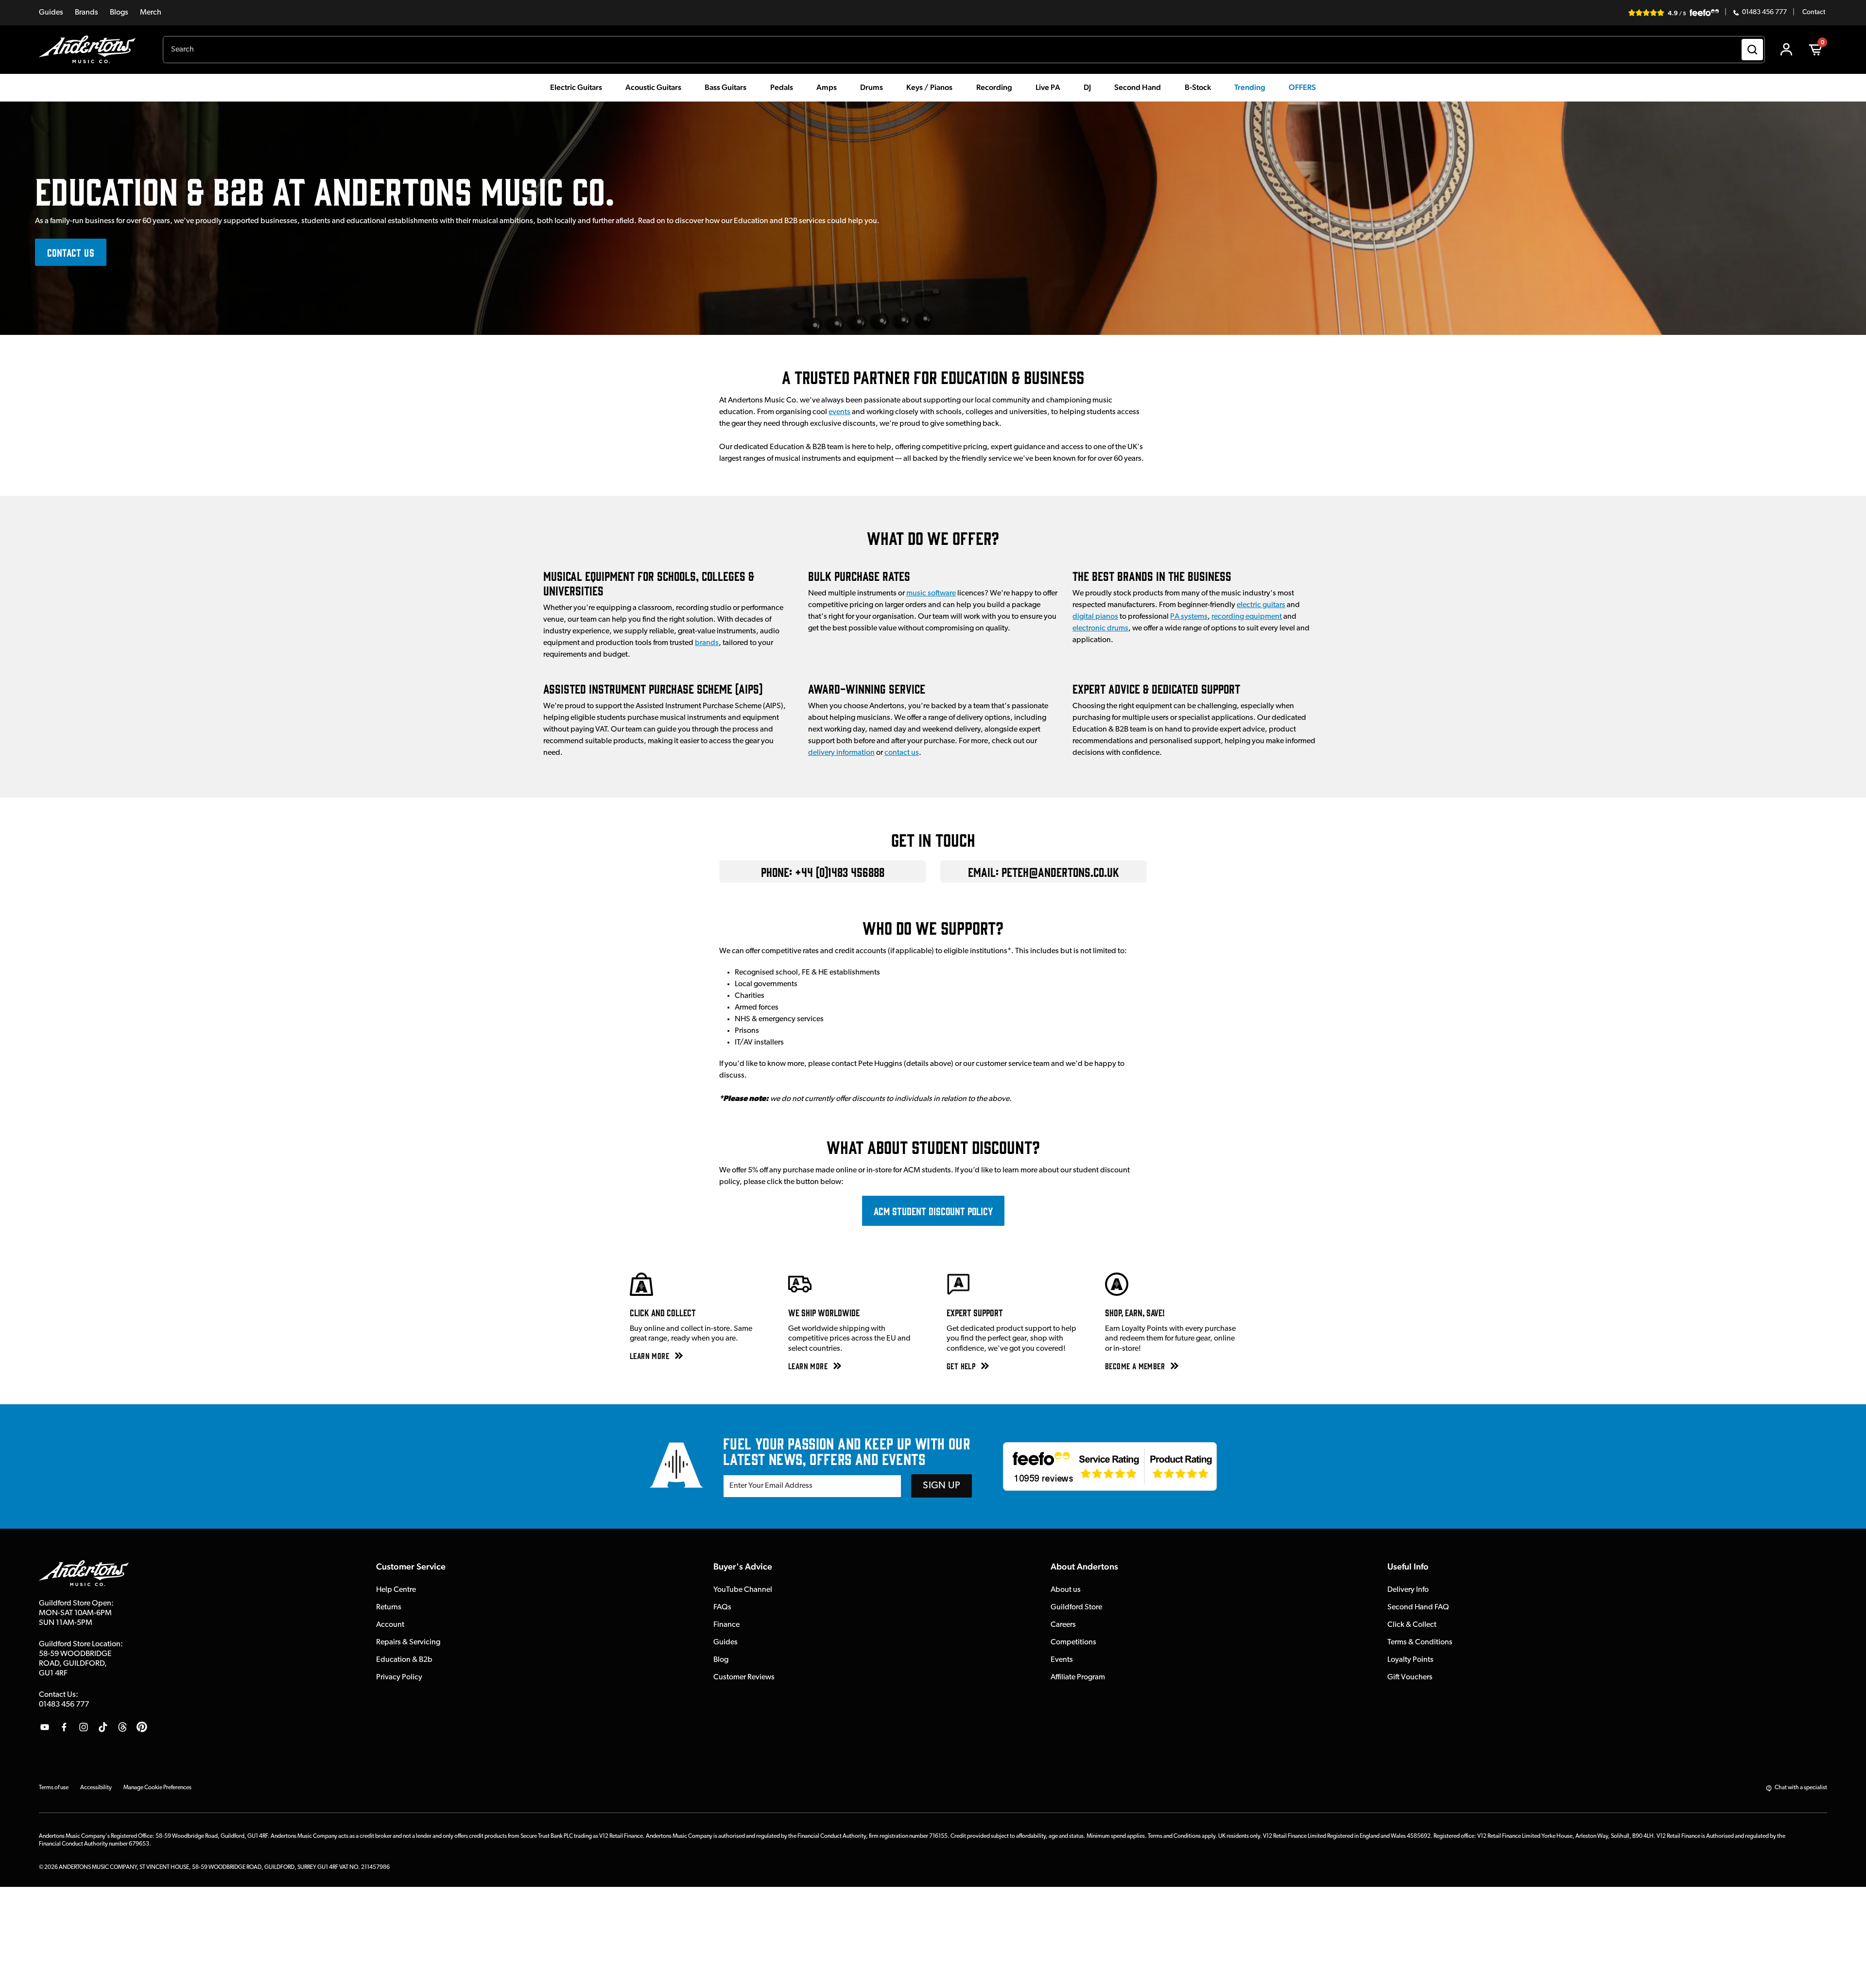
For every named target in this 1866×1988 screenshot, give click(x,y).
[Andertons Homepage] (91, 50)
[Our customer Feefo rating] (1110, 1466)
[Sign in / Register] (1786, 50)
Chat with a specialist (1801, 1788)
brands (707, 643)
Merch (151, 13)
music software (931, 593)
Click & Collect (1412, 1625)
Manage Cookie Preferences (157, 1788)
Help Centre (396, 1590)
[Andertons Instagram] (84, 1727)
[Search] (1752, 50)
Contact (1814, 13)
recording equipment (1247, 617)
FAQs (722, 1607)
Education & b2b (404, 1660)
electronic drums (1100, 628)
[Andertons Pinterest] (142, 1727)
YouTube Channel (743, 1590)
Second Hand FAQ (1418, 1607)
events (839, 412)
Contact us (71, 252)
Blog (721, 1660)
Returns (389, 1607)
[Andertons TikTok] (103, 1727)
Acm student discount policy (933, 1211)
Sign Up (942, 1486)
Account (390, 1625)
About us (1066, 1590)
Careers (1063, 1625)
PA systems (1189, 617)
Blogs (119, 13)
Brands (86, 13)
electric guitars (1261, 605)
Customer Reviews (744, 1677)
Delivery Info (1408, 1590)
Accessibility (96, 1788)
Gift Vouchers (1410, 1677)
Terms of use (54, 1788)
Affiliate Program (1078, 1677)
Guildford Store (1076, 1607)
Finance (726, 1625)
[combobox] (964, 50)
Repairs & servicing (408, 1642)
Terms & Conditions (1420, 1642)
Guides (51, 13)
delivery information (841, 753)
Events (1062, 1660)
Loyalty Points (1410, 1660)
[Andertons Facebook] (64, 1727)
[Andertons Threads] (122, 1727)
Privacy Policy (399, 1677)
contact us (902, 753)
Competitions (1073, 1642)
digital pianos (1095, 617)
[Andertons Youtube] (45, 1727)
